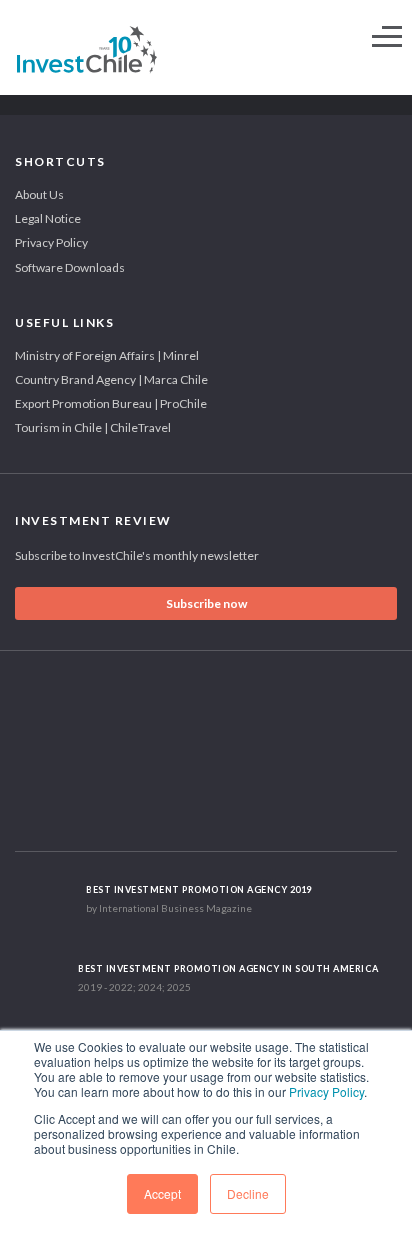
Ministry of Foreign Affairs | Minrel (107, 355)
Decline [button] (248, 1193)
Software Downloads (70, 267)
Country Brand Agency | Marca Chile (111, 379)
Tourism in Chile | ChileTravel (93, 427)
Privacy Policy (326, 1091)
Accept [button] (162, 1193)
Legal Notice (48, 218)
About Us (39, 194)
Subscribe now (206, 603)
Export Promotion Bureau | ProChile (111, 403)
